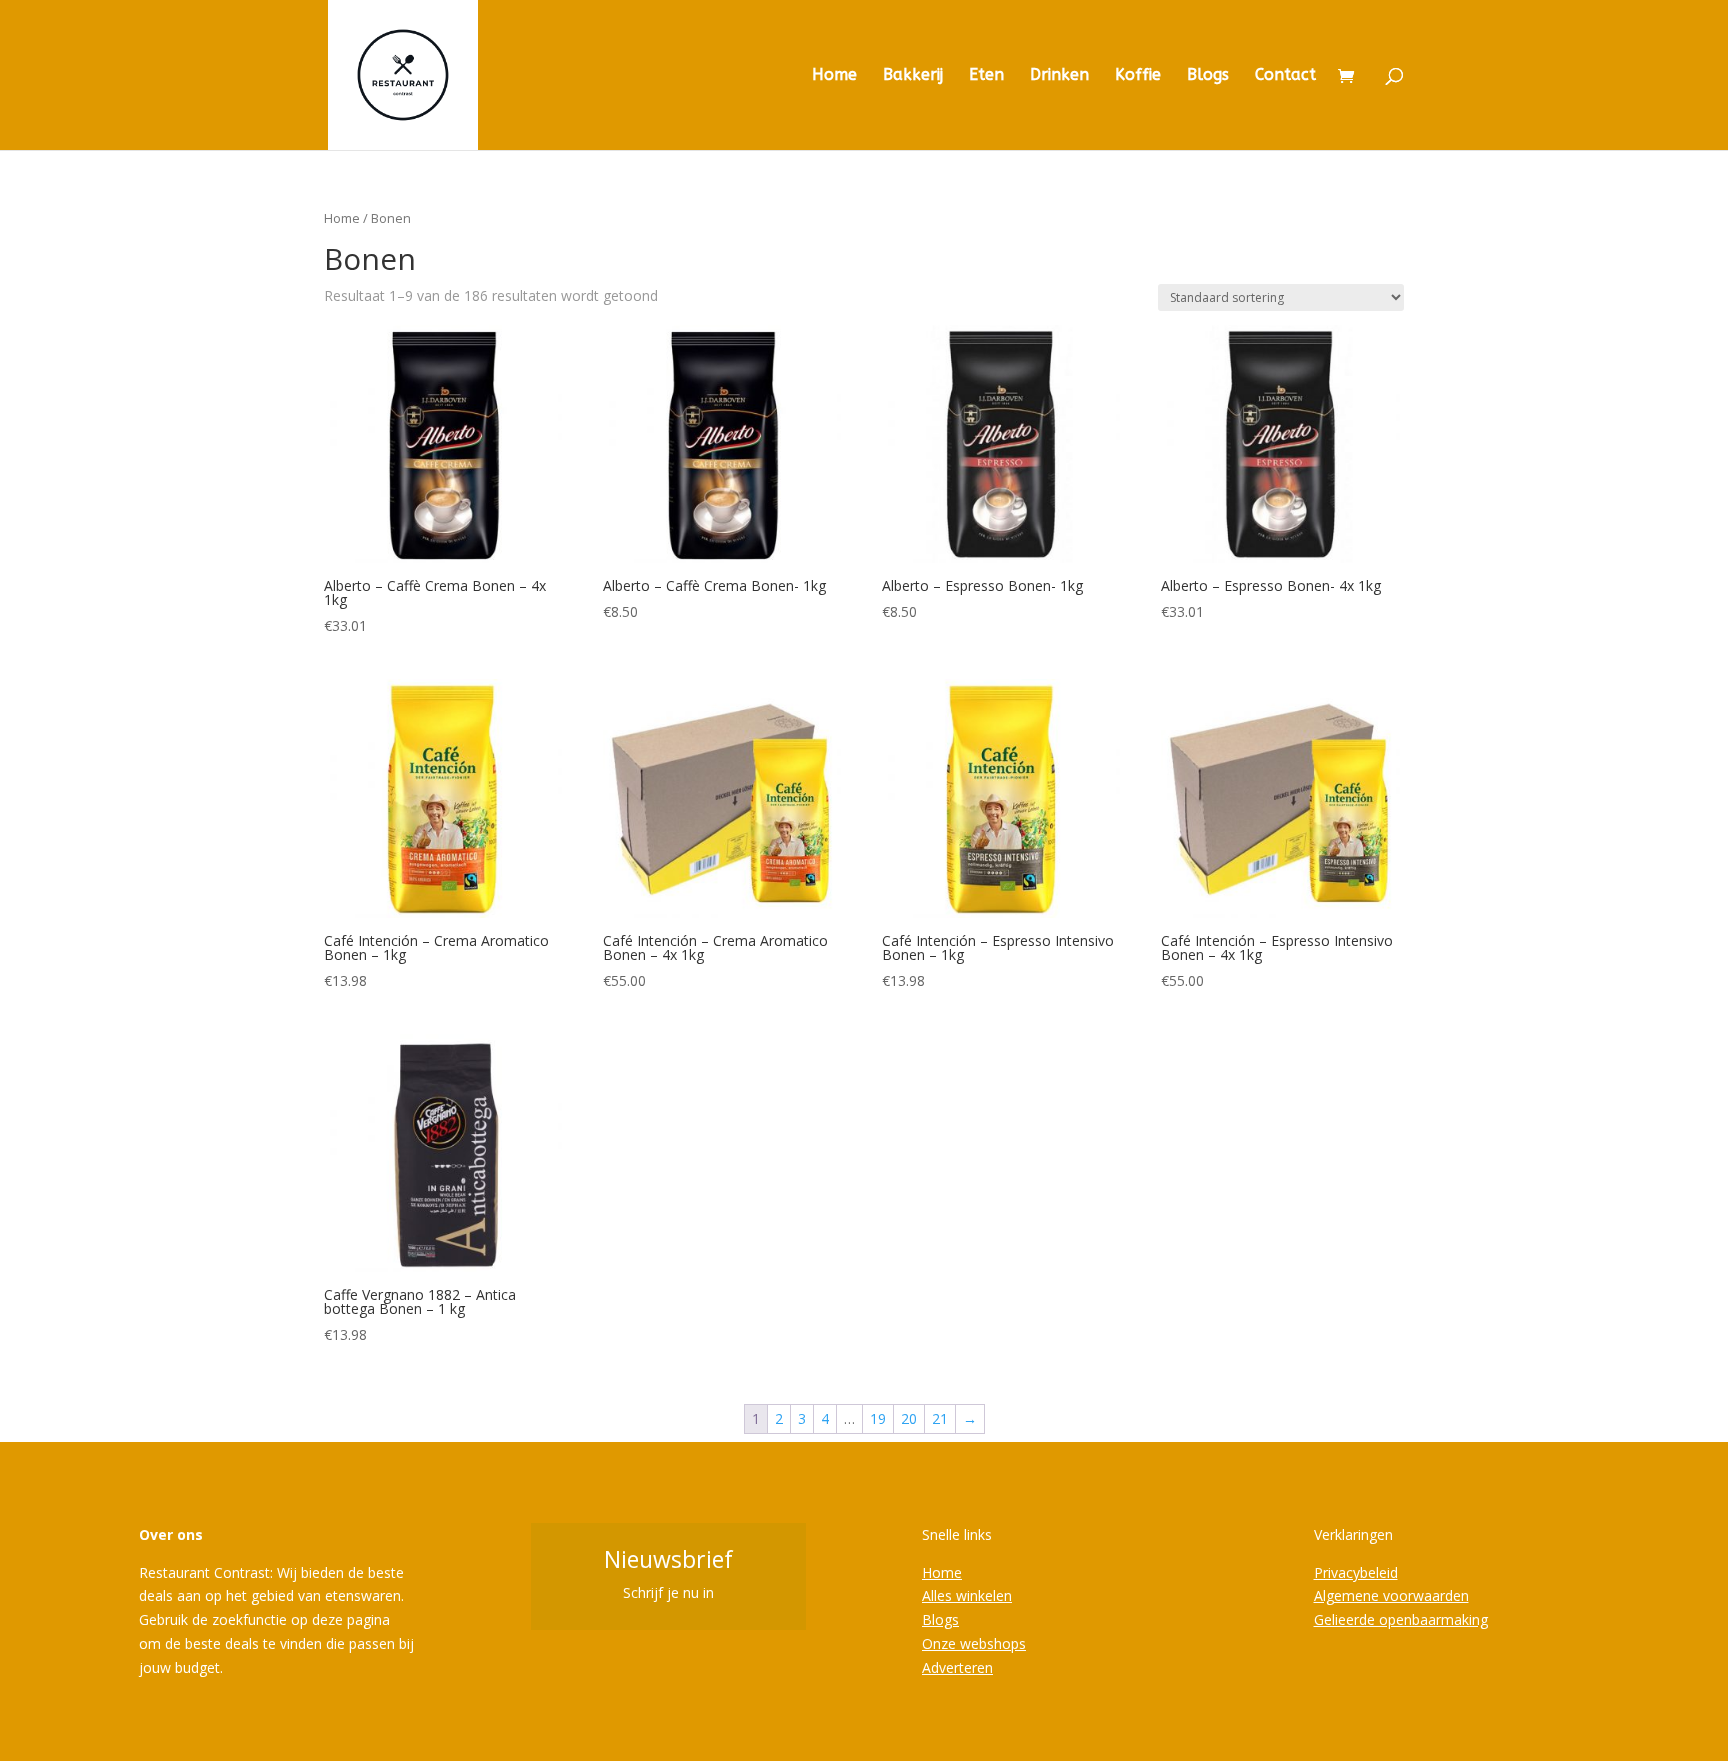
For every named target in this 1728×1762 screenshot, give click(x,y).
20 (909, 1418)
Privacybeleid (1356, 1572)
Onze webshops (974, 1643)
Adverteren (957, 1667)
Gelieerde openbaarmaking (1401, 1619)
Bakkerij (913, 76)
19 (878, 1418)
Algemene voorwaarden (1391, 1595)
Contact (1285, 76)
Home (834, 76)
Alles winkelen (967, 1595)
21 (940, 1418)
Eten (986, 76)
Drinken (1059, 76)
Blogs (1208, 76)
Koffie (1138, 76)
